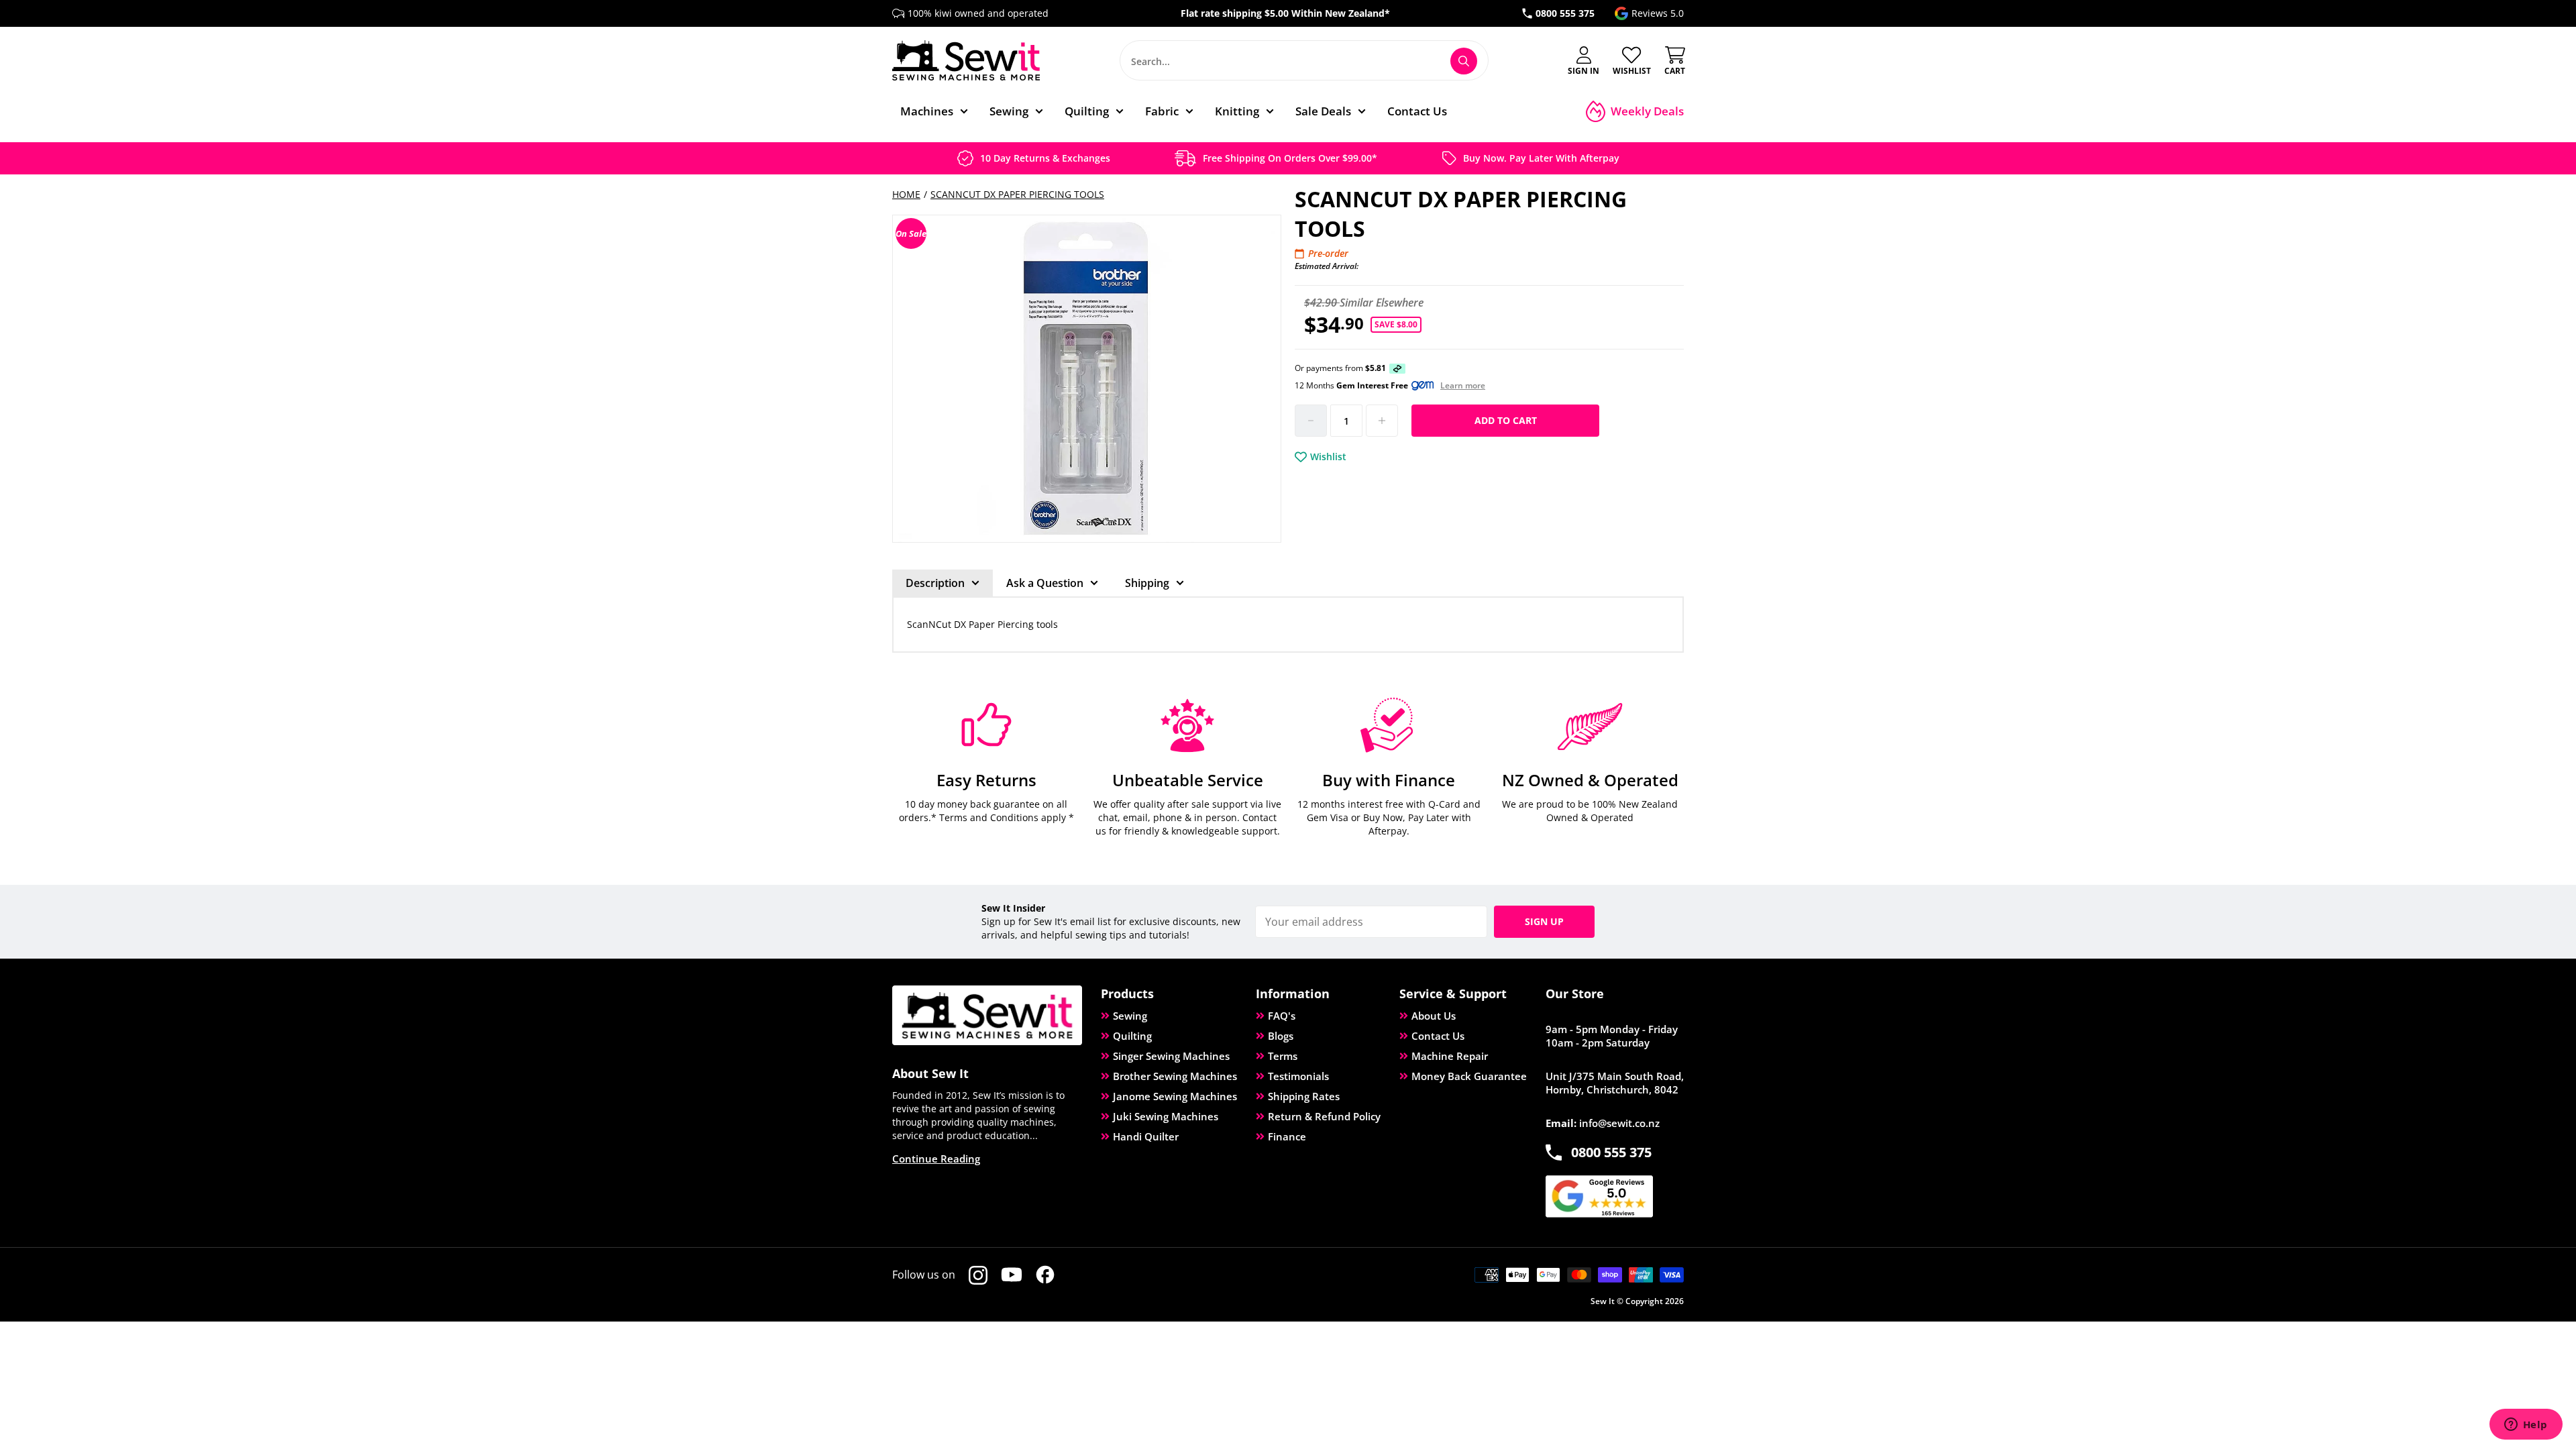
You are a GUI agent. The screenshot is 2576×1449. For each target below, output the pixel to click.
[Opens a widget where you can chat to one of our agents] (2526, 1426)
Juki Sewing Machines (1166, 1116)
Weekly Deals (1647, 111)
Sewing (1130, 1016)
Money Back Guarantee (1469, 1076)
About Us (1434, 1016)
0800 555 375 (1565, 13)
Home (906, 194)
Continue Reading (936, 1159)
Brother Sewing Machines (1175, 1076)
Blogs (1281, 1036)
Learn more (1463, 386)
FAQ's (1282, 1016)
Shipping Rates (1304, 1096)
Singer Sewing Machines (1171, 1056)
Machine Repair (1450, 1056)
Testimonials (1298, 1076)
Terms (1283, 1056)
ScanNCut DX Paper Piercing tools (1017, 194)
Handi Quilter (1146, 1136)
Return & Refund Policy (1324, 1116)
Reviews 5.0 (1658, 13)
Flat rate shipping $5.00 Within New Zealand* (1285, 13)
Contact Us (1438, 1036)
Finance (1287, 1136)
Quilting (1132, 1036)
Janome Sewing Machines (1175, 1096)
